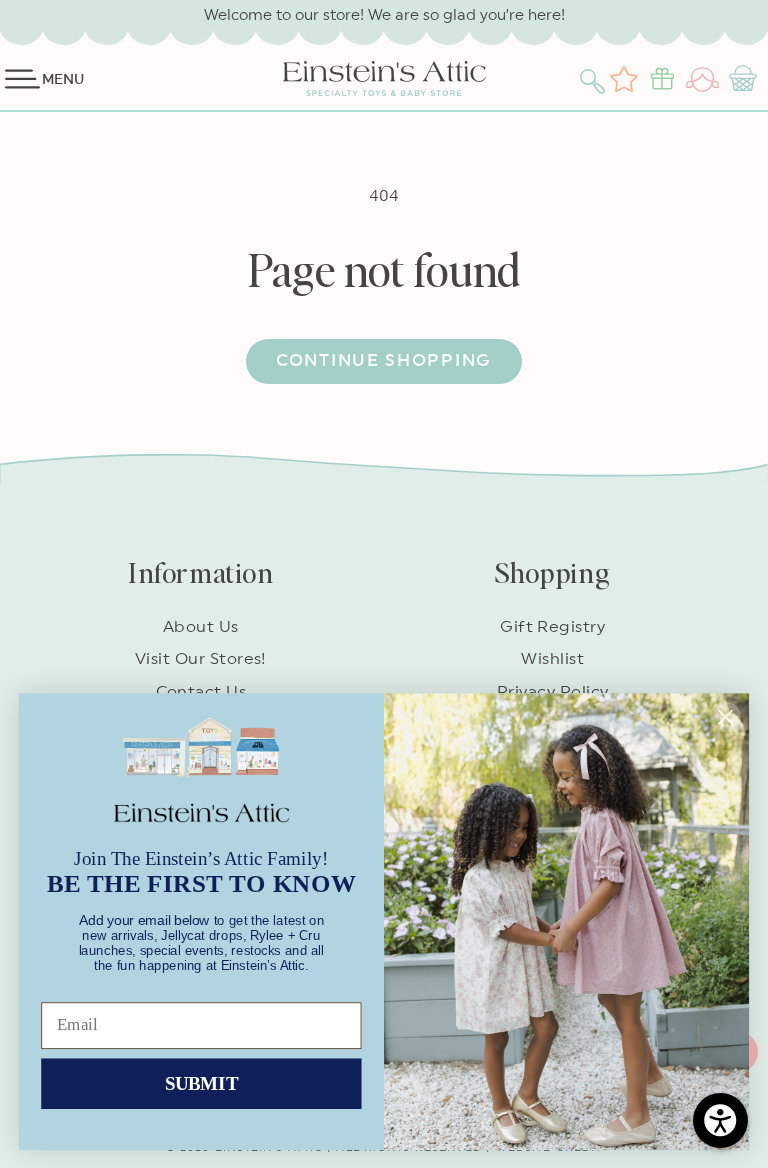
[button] (595, 79)
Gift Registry (552, 627)
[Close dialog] (725, 716)
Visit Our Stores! (201, 659)
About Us (201, 627)
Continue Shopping (384, 360)
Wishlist (552, 659)
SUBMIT (201, 1082)
